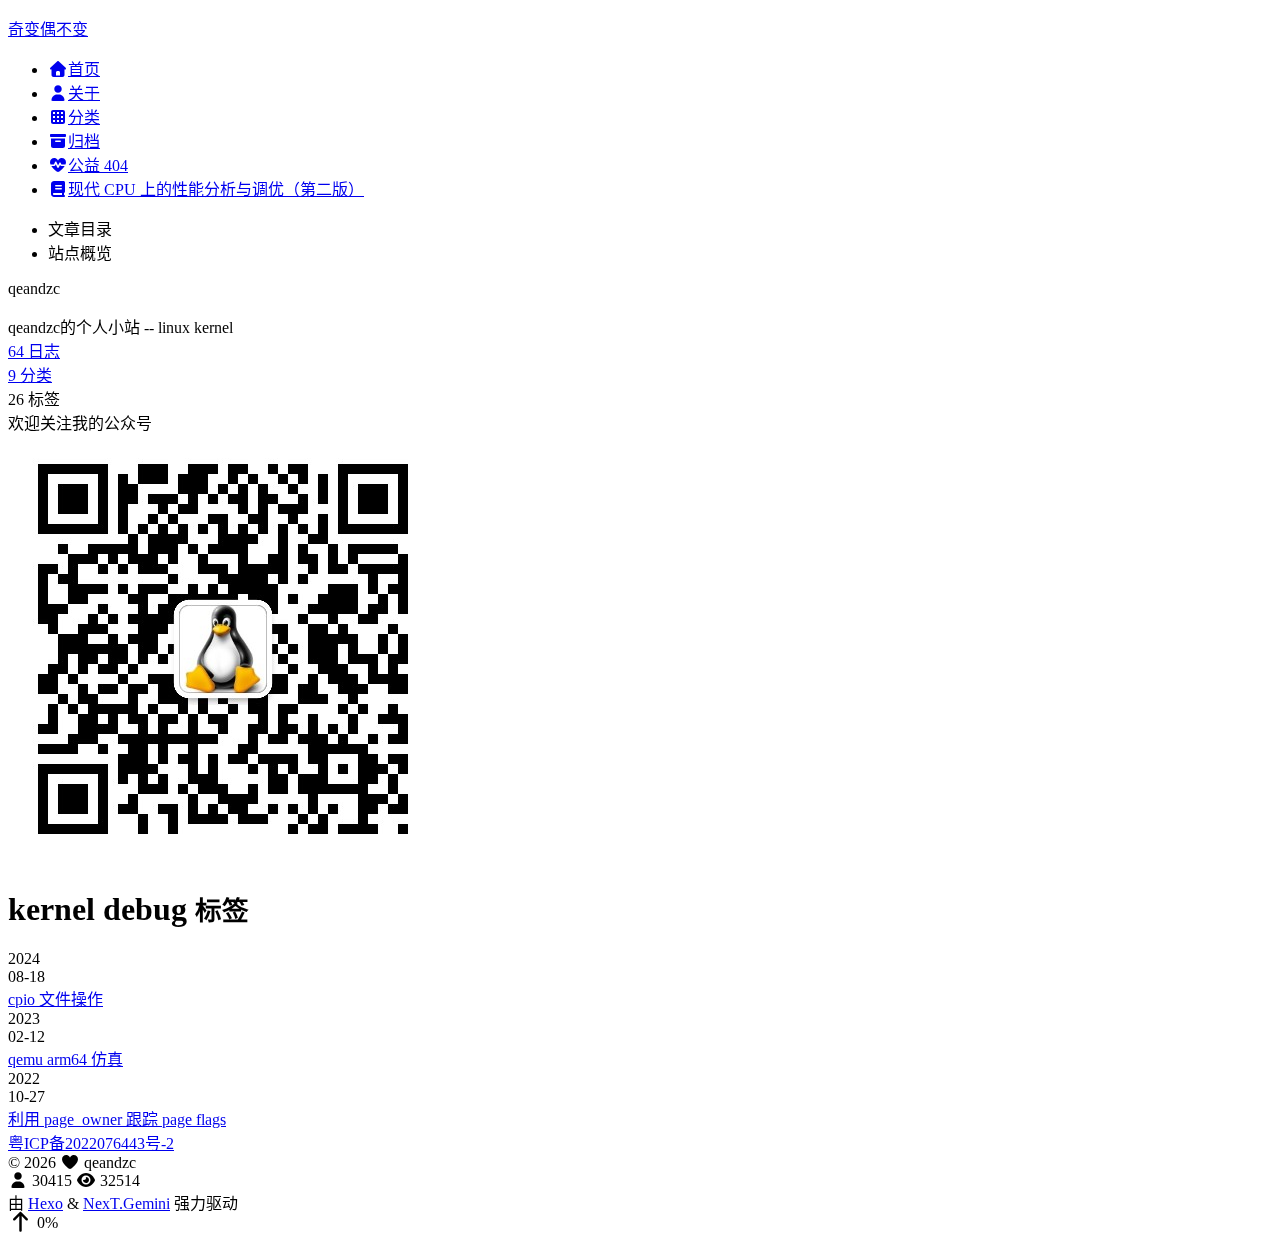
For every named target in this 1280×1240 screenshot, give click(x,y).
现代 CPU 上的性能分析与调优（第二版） (216, 189)
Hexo (45, 1203)
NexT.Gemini (126, 1203)
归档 (84, 141)
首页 (84, 69)
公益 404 (98, 165)
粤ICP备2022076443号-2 (91, 1143)
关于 (84, 93)
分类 (84, 117)
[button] (640, 1223)
